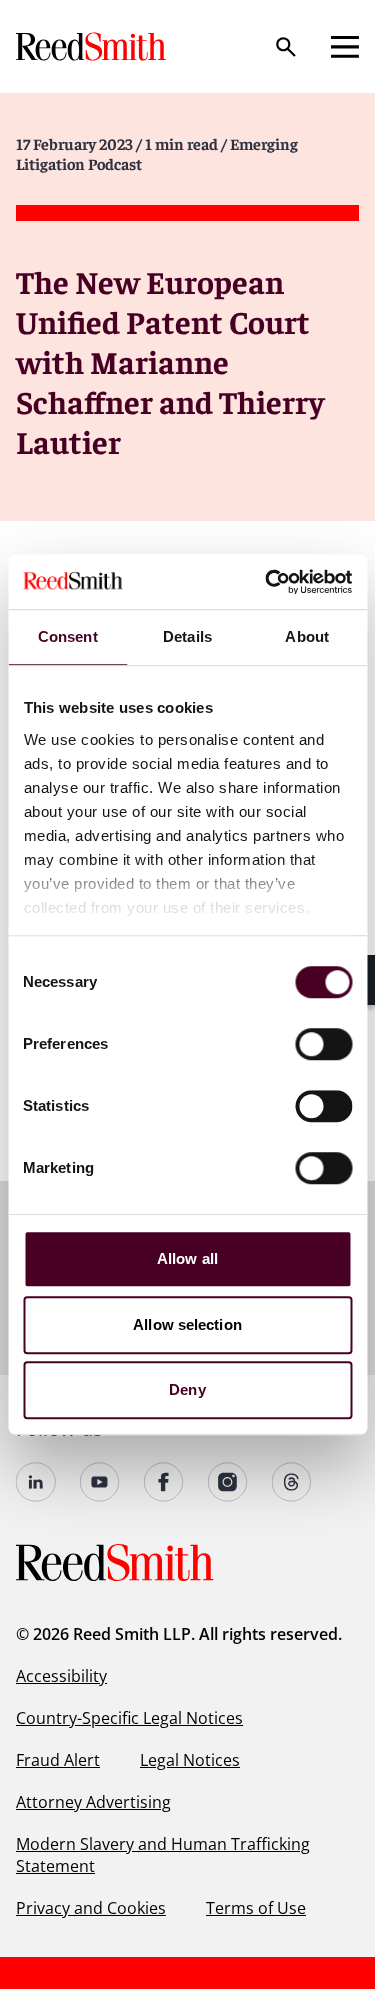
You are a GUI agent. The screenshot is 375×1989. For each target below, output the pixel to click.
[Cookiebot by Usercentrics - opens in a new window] (267, 582)
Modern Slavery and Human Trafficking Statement (163, 1855)
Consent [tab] (68, 636)
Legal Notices (190, 1760)
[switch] (323, 1044)
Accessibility (61, 1676)
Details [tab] (187, 636)
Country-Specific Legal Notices (129, 1718)
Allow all (187, 1258)
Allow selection (187, 1324)
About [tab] (307, 636)
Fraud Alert (58, 1760)
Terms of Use (256, 1908)
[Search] (286, 47)
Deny (187, 1389)
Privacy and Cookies (91, 1908)
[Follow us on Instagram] (228, 1482)
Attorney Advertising (93, 1802)
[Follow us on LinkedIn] (36, 1482)
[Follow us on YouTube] (100, 1482)
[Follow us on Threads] (292, 1482)
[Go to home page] (93, 46)
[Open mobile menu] (345, 47)
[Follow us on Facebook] (164, 1482)
